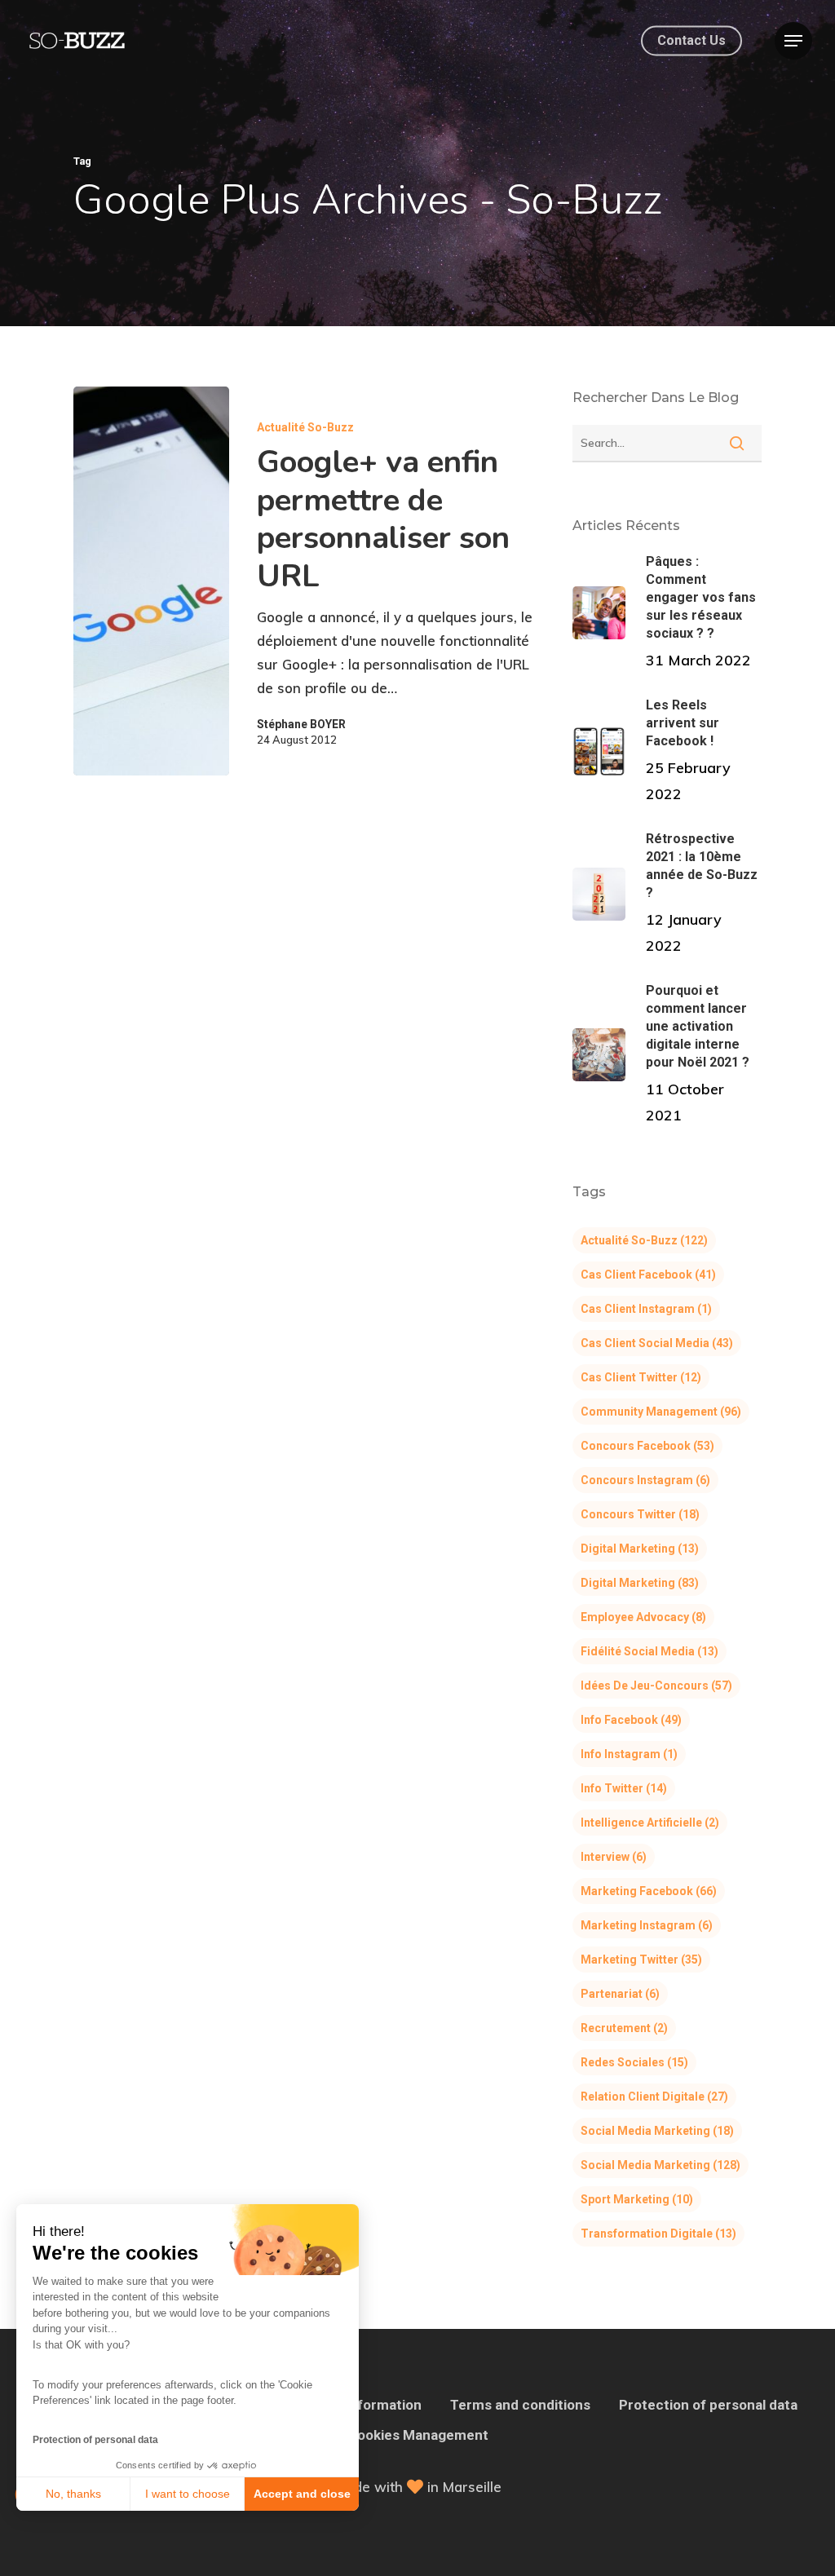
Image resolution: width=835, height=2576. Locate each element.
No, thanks (73, 2494)
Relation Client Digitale (654, 2097)
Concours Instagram (645, 1480)
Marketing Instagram (647, 1925)
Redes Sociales (634, 2062)
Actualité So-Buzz (305, 427)
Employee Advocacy (643, 1617)
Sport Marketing (637, 2199)
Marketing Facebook (649, 1891)
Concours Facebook (647, 1446)
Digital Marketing (640, 1549)
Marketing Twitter (641, 1960)
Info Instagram (629, 1754)
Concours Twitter (640, 1514)
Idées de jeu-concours (656, 1686)
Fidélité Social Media (649, 1651)
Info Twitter (624, 1788)
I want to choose (188, 2494)
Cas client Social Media (657, 1343)
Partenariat (620, 1994)
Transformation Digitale (658, 2234)
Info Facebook (631, 1720)
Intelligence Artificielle (650, 1823)
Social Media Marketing (657, 2131)
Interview (614, 1857)
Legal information (364, 2405)
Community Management (661, 1412)
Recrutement (624, 2028)
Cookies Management (418, 2435)
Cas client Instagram (646, 1309)
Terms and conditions (520, 2405)
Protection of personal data (95, 2440)
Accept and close (302, 2494)
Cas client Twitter (641, 1377)
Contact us (691, 41)
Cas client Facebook (648, 1275)
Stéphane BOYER (301, 724)
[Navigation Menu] (793, 41)
